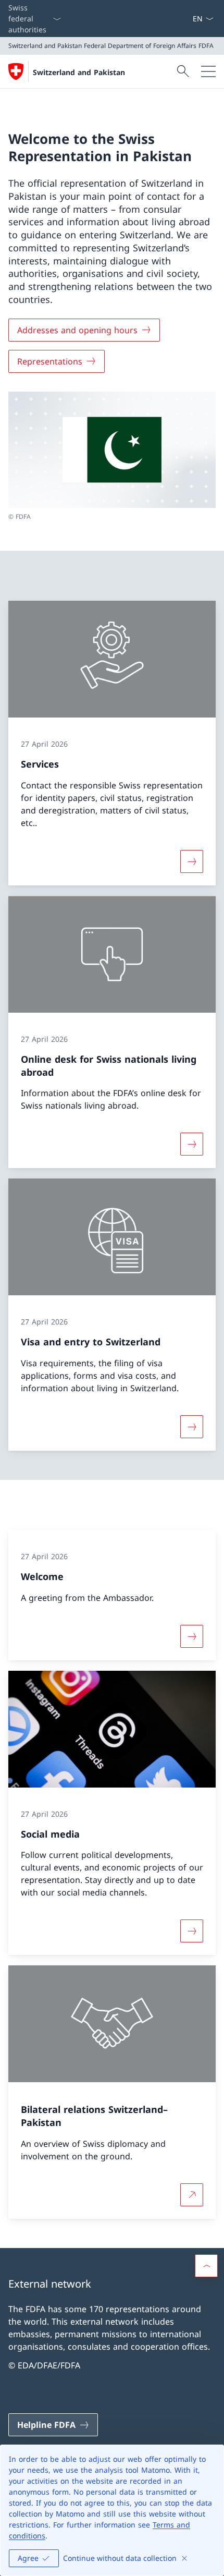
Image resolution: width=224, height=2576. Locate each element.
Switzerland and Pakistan (79, 72)
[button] (206, 2266)
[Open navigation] (208, 71)
